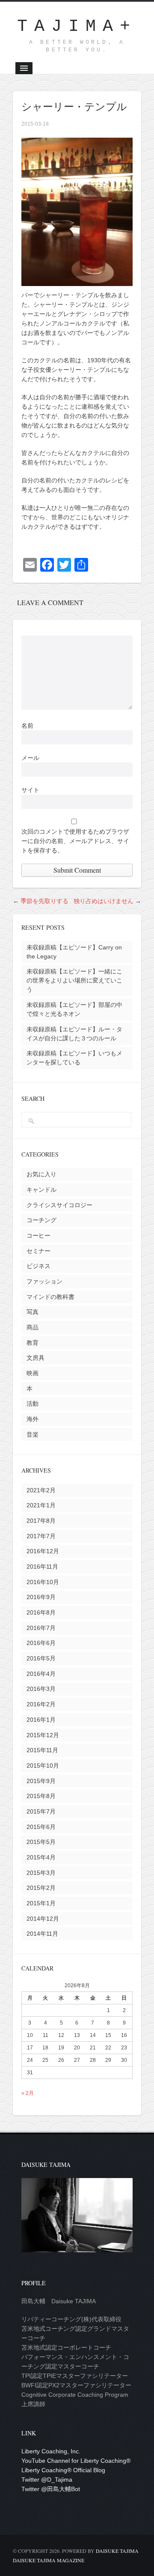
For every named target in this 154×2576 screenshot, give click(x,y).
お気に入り (41, 1174)
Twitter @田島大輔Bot (51, 2489)
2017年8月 (41, 1521)
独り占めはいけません (104, 901)
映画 (33, 1373)
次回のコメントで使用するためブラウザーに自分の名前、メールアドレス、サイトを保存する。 (75, 841)
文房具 (36, 1358)
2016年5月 (41, 1658)
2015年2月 (41, 1888)
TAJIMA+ (77, 26)
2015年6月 (41, 1827)
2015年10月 (43, 1766)
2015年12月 (43, 1735)
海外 (33, 1419)
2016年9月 (41, 1597)
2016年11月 (42, 1567)
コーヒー (38, 1235)
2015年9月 (41, 1781)
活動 (33, 1404)
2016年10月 (43, 1582)
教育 (33, 1343)
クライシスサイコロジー (59, 1205)
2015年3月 (41, 1873)
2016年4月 (41, 1674)
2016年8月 (41, 1612)
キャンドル (41, 1190)
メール (30, 758)
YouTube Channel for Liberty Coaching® (76, 2461)
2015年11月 (42, 1750)
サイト (30, 790)
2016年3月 (41, 1689)
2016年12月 (43, 1551)
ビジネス (38, 1266)
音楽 (33, 1434)
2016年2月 (41, 1704)
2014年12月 (43, 1919)
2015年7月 (41, 1811)
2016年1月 (41, 1720)
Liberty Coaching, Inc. (51, 2451)
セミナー (38, 1251)
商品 (33, 1327)
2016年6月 (41, 1643)
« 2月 (28, 2093)
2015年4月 (41, 1857)
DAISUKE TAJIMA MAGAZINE (49, 2560)
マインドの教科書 (50, 1297)
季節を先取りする (44, 901)
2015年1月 (41, 1903)
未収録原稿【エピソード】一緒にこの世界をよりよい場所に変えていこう (74, 980)
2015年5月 (41, 1842)
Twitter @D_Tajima (47, 2480)
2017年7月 (41, 1536)
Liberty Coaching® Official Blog (63, 2470)
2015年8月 (41, 1796)
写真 (33, 1312)
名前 (27, 726)
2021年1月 (41, 1505)
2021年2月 (41, 1490)
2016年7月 (41, 1628)
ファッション (44, 1281)
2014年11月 (42, 1934)
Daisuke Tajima (117, 2551)
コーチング (41, 1220)
